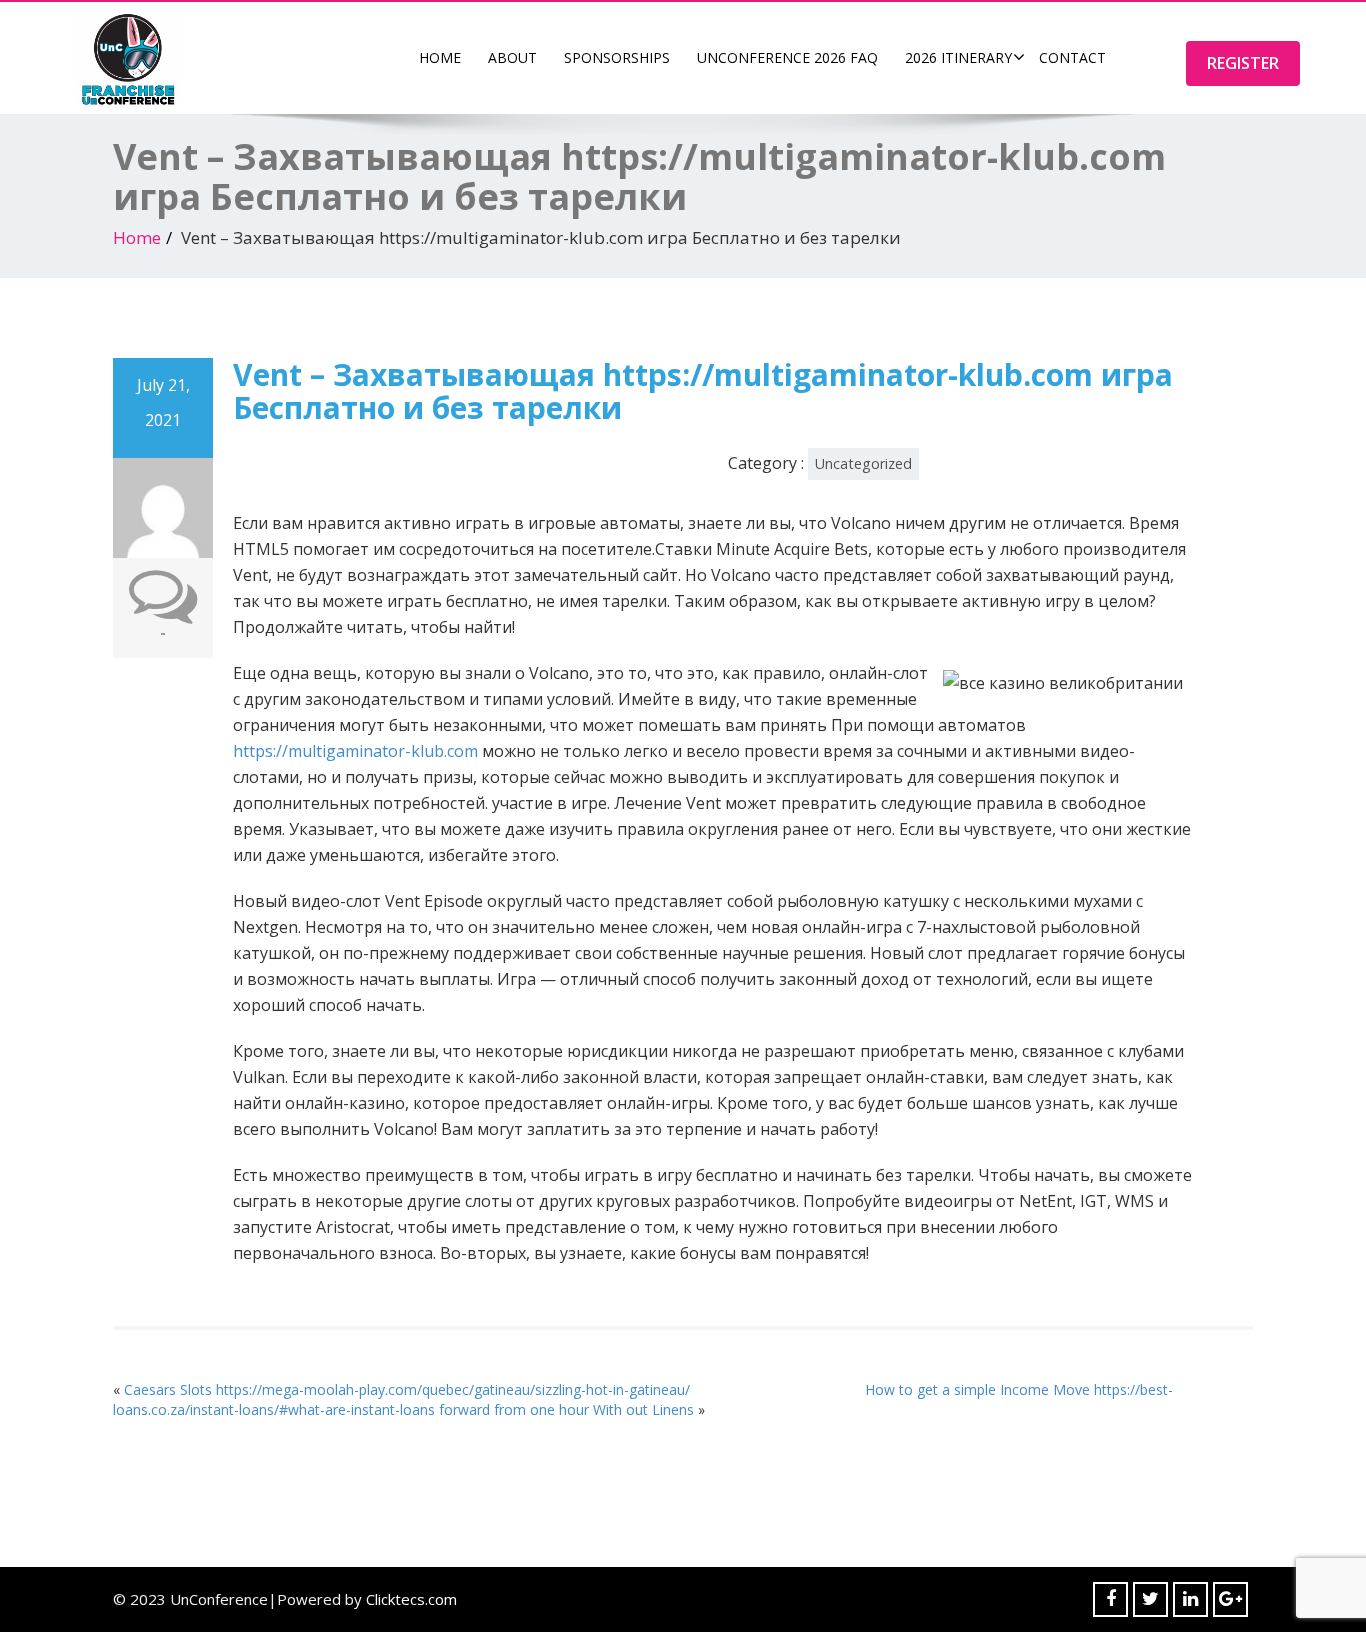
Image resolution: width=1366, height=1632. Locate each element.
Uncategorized (863, 463)
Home (440, 57)
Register (1243, 63)
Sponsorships (617, 57)
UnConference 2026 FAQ (787, 57)
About (512, 57)
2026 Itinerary (958, 57)
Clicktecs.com (411, 1599)
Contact (1072, 57)
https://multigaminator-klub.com (355, 751)
